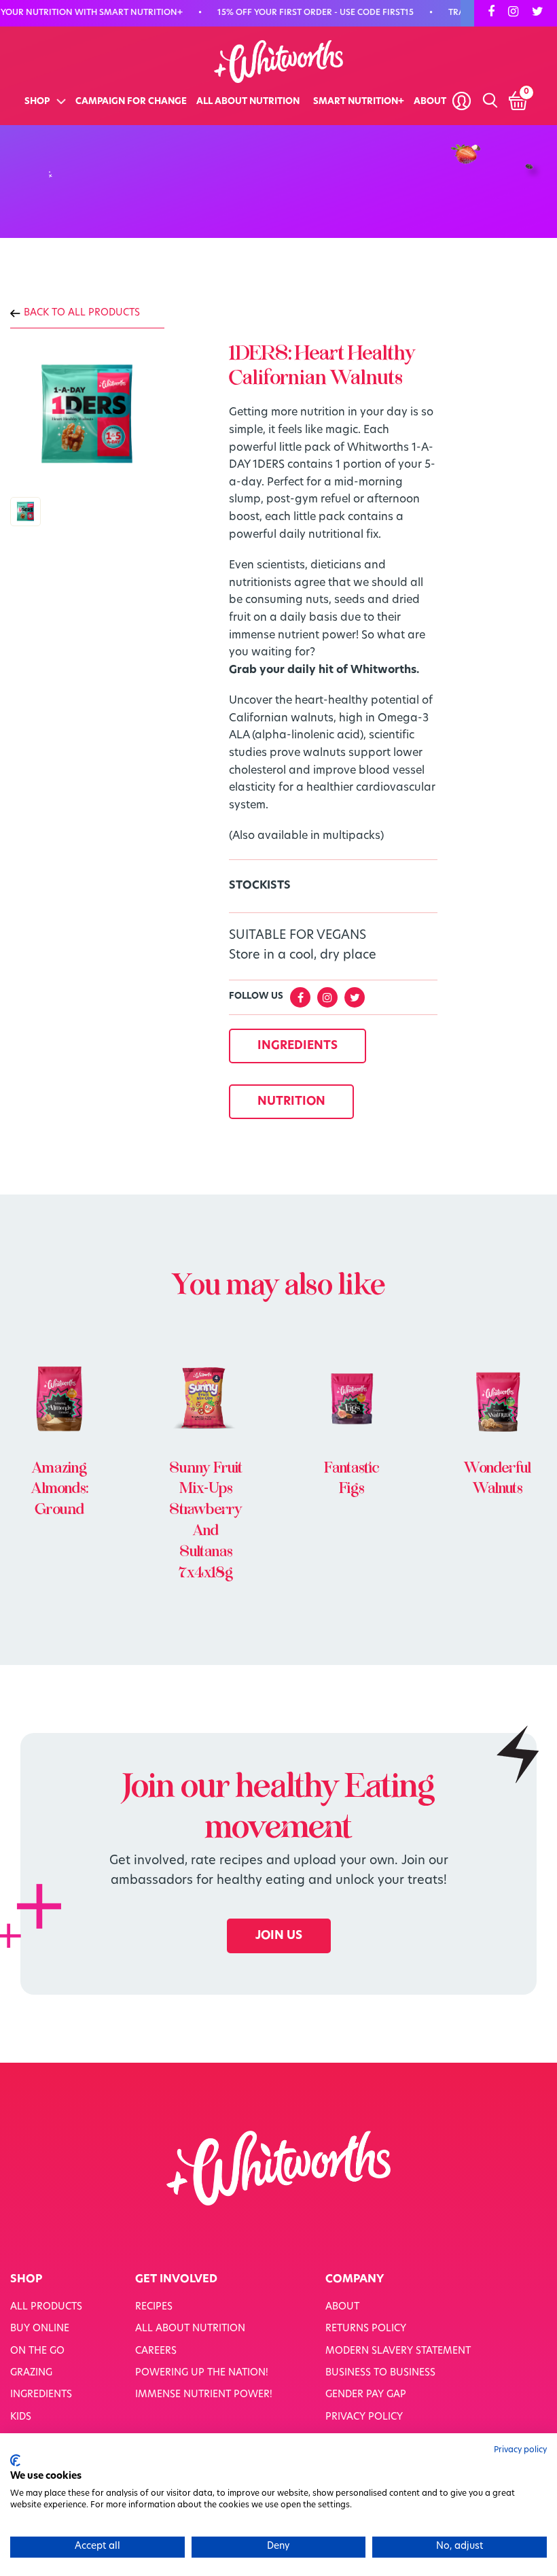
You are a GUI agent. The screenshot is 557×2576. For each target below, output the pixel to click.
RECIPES (154, 2307)
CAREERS (156, 2351)
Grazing (31, 2373)
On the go (37, 2351)
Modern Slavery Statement (398, 2351)
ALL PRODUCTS (46, 2307)
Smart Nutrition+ (359, 102)
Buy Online (40, 2329)
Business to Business (380, 2373)
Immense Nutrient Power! (204, 2395)
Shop (37, 102)
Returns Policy (366, 2329)
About (430, 102)
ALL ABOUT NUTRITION (248, 102)
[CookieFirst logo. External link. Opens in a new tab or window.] (15, 2460)
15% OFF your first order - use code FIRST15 (305, 13)
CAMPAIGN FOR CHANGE (131, 102)
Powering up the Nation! (202, 2373)
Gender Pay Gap (366, 2395)
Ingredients (41, 2395)
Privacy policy (520, 2450)
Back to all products (82, 313)
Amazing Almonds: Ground (60, 1489)
